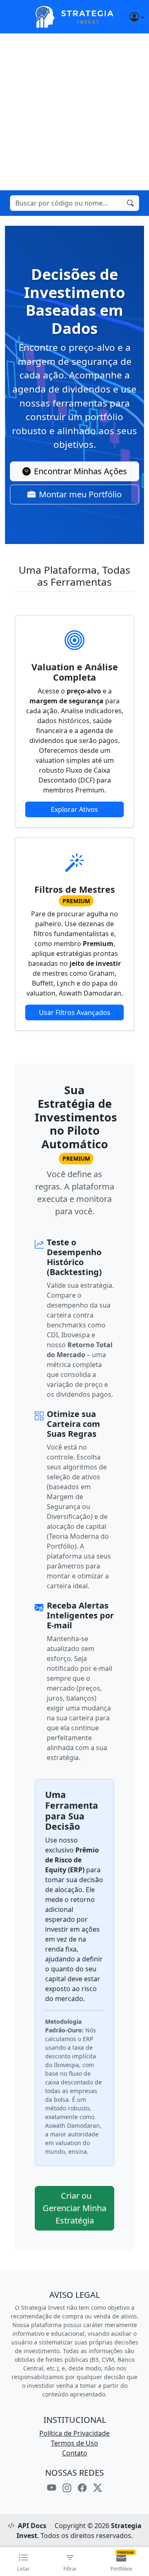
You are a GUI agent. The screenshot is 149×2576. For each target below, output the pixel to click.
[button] (129, 17)
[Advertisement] (74, 112)
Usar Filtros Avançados (75, 1012)
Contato (75, 2453)
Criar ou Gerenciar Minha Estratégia (74, 2208)
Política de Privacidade (74, 2433)
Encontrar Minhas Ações (81, 471)
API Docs (32, 2526)
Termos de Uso (74, 2443)
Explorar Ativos (74, 809)
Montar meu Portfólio (80, 494)
